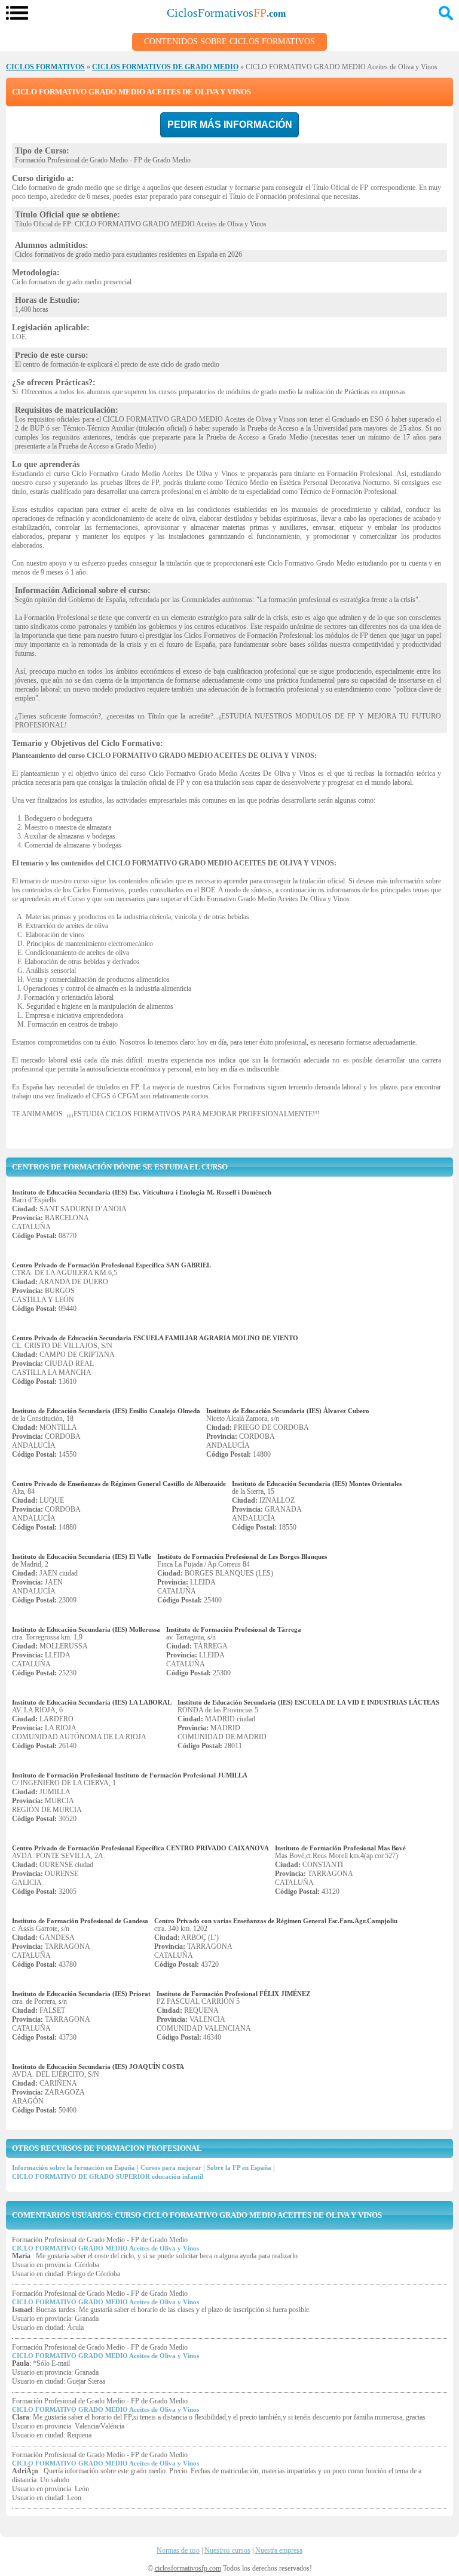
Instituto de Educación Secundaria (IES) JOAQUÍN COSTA (98, 2067)
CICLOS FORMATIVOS (45, 67)
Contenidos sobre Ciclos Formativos (229, 42)
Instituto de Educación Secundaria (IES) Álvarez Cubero (288, 1411)
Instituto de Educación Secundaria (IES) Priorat (81, 1994)
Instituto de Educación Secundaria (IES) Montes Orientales (317, 1484)
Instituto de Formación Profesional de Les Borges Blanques (242, 1556)
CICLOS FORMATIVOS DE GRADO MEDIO (165, 67)
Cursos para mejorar (171, 2167)
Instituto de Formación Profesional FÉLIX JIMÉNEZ (233, 1994)
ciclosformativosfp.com (188, 2568)
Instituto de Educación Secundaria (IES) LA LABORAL (92, 1702)
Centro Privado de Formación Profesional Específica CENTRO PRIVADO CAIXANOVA (140, 1848)
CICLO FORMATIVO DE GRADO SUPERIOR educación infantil (108, 2176)
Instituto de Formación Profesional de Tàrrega (234, 1629)
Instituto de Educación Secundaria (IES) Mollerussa (86, 1629)
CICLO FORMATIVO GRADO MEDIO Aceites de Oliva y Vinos (105, 2248)
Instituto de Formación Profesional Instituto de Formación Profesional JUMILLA (130, 1775)
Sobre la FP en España (239, 2167)
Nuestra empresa (279, 2550)
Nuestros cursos (227, 2550)
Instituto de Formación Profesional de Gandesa (80, 1921)
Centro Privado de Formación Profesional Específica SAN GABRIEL (111, 1265)
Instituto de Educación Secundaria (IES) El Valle (82, 1556)
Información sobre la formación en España (74, 2167)
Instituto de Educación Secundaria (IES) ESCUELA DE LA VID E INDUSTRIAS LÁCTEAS (308, 1702)
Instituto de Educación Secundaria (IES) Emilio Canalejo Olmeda (106, 1411)
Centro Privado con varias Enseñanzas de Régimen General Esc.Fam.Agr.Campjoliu (276, 1921)
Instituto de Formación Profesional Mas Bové (340, 1848)
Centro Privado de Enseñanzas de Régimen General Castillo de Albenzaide (119, 1484)
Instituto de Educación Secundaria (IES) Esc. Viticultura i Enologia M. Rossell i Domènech (142, 1192)
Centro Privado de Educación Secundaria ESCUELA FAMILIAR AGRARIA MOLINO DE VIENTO (155, 1338)
